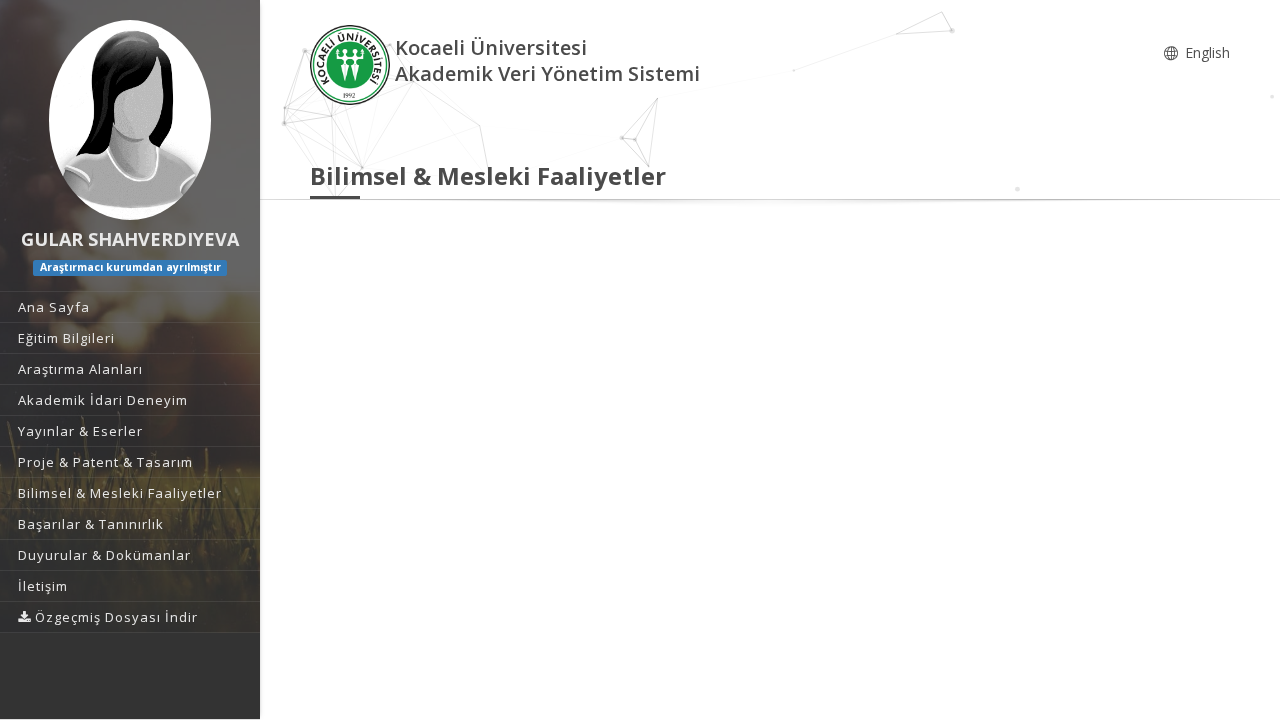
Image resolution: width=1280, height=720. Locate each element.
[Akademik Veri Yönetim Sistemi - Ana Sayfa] (352, 63)
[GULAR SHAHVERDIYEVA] (130, 120)
